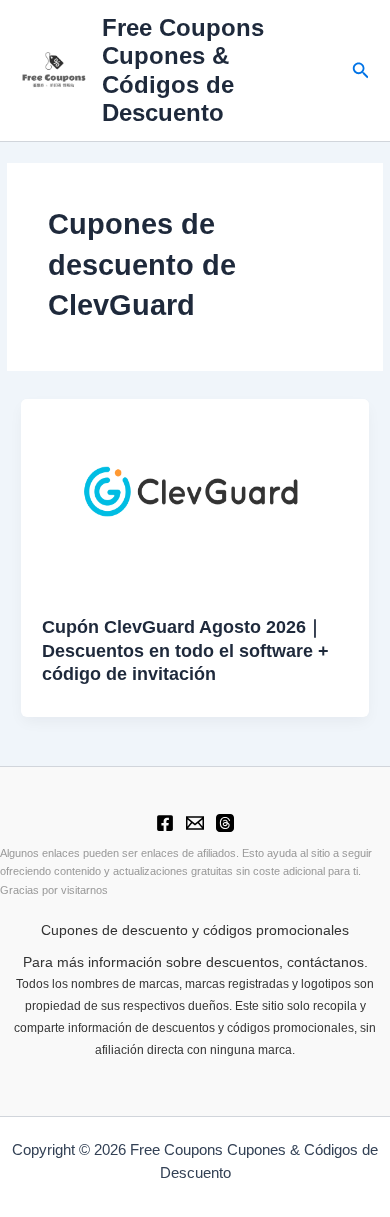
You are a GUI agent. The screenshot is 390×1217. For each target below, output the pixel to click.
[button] (361, 71)
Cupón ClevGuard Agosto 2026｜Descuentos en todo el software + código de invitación (185, 650)
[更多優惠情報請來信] (195, 823)
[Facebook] (165, 823)
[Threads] (225, 823)
